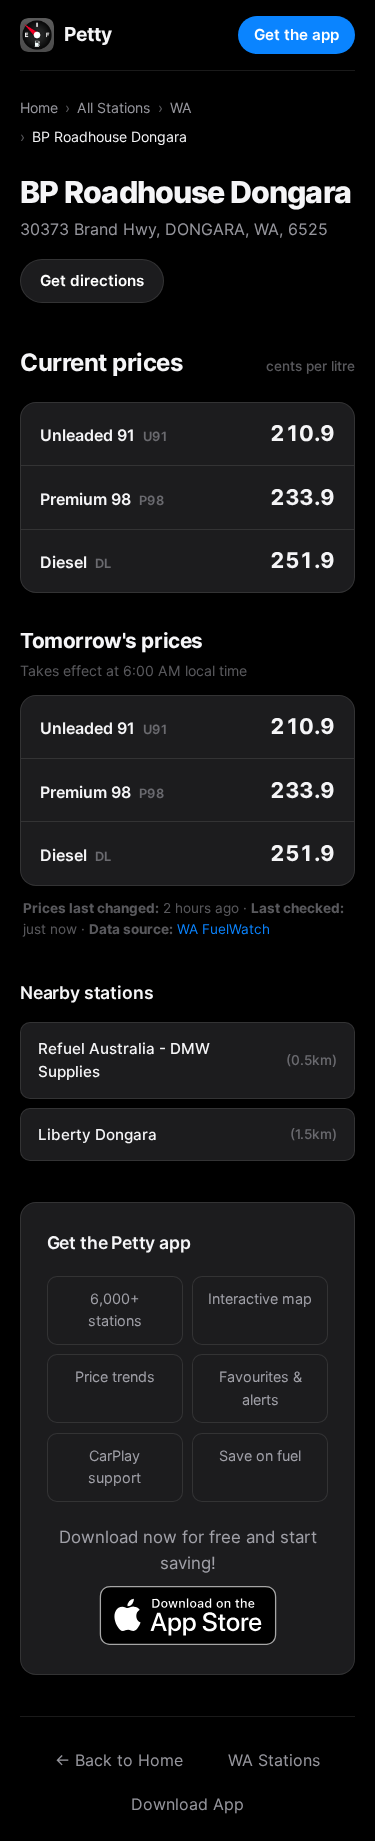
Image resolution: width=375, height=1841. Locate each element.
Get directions (92, 280)
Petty (87, 34)
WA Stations (274, 1760)
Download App (187, 1804)
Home (39, 107)
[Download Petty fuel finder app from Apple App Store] (188, 1615)
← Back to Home (119, 1760)
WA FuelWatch (223, 929)
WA (181, 107)
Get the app (296, 34)
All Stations (113, 107)
